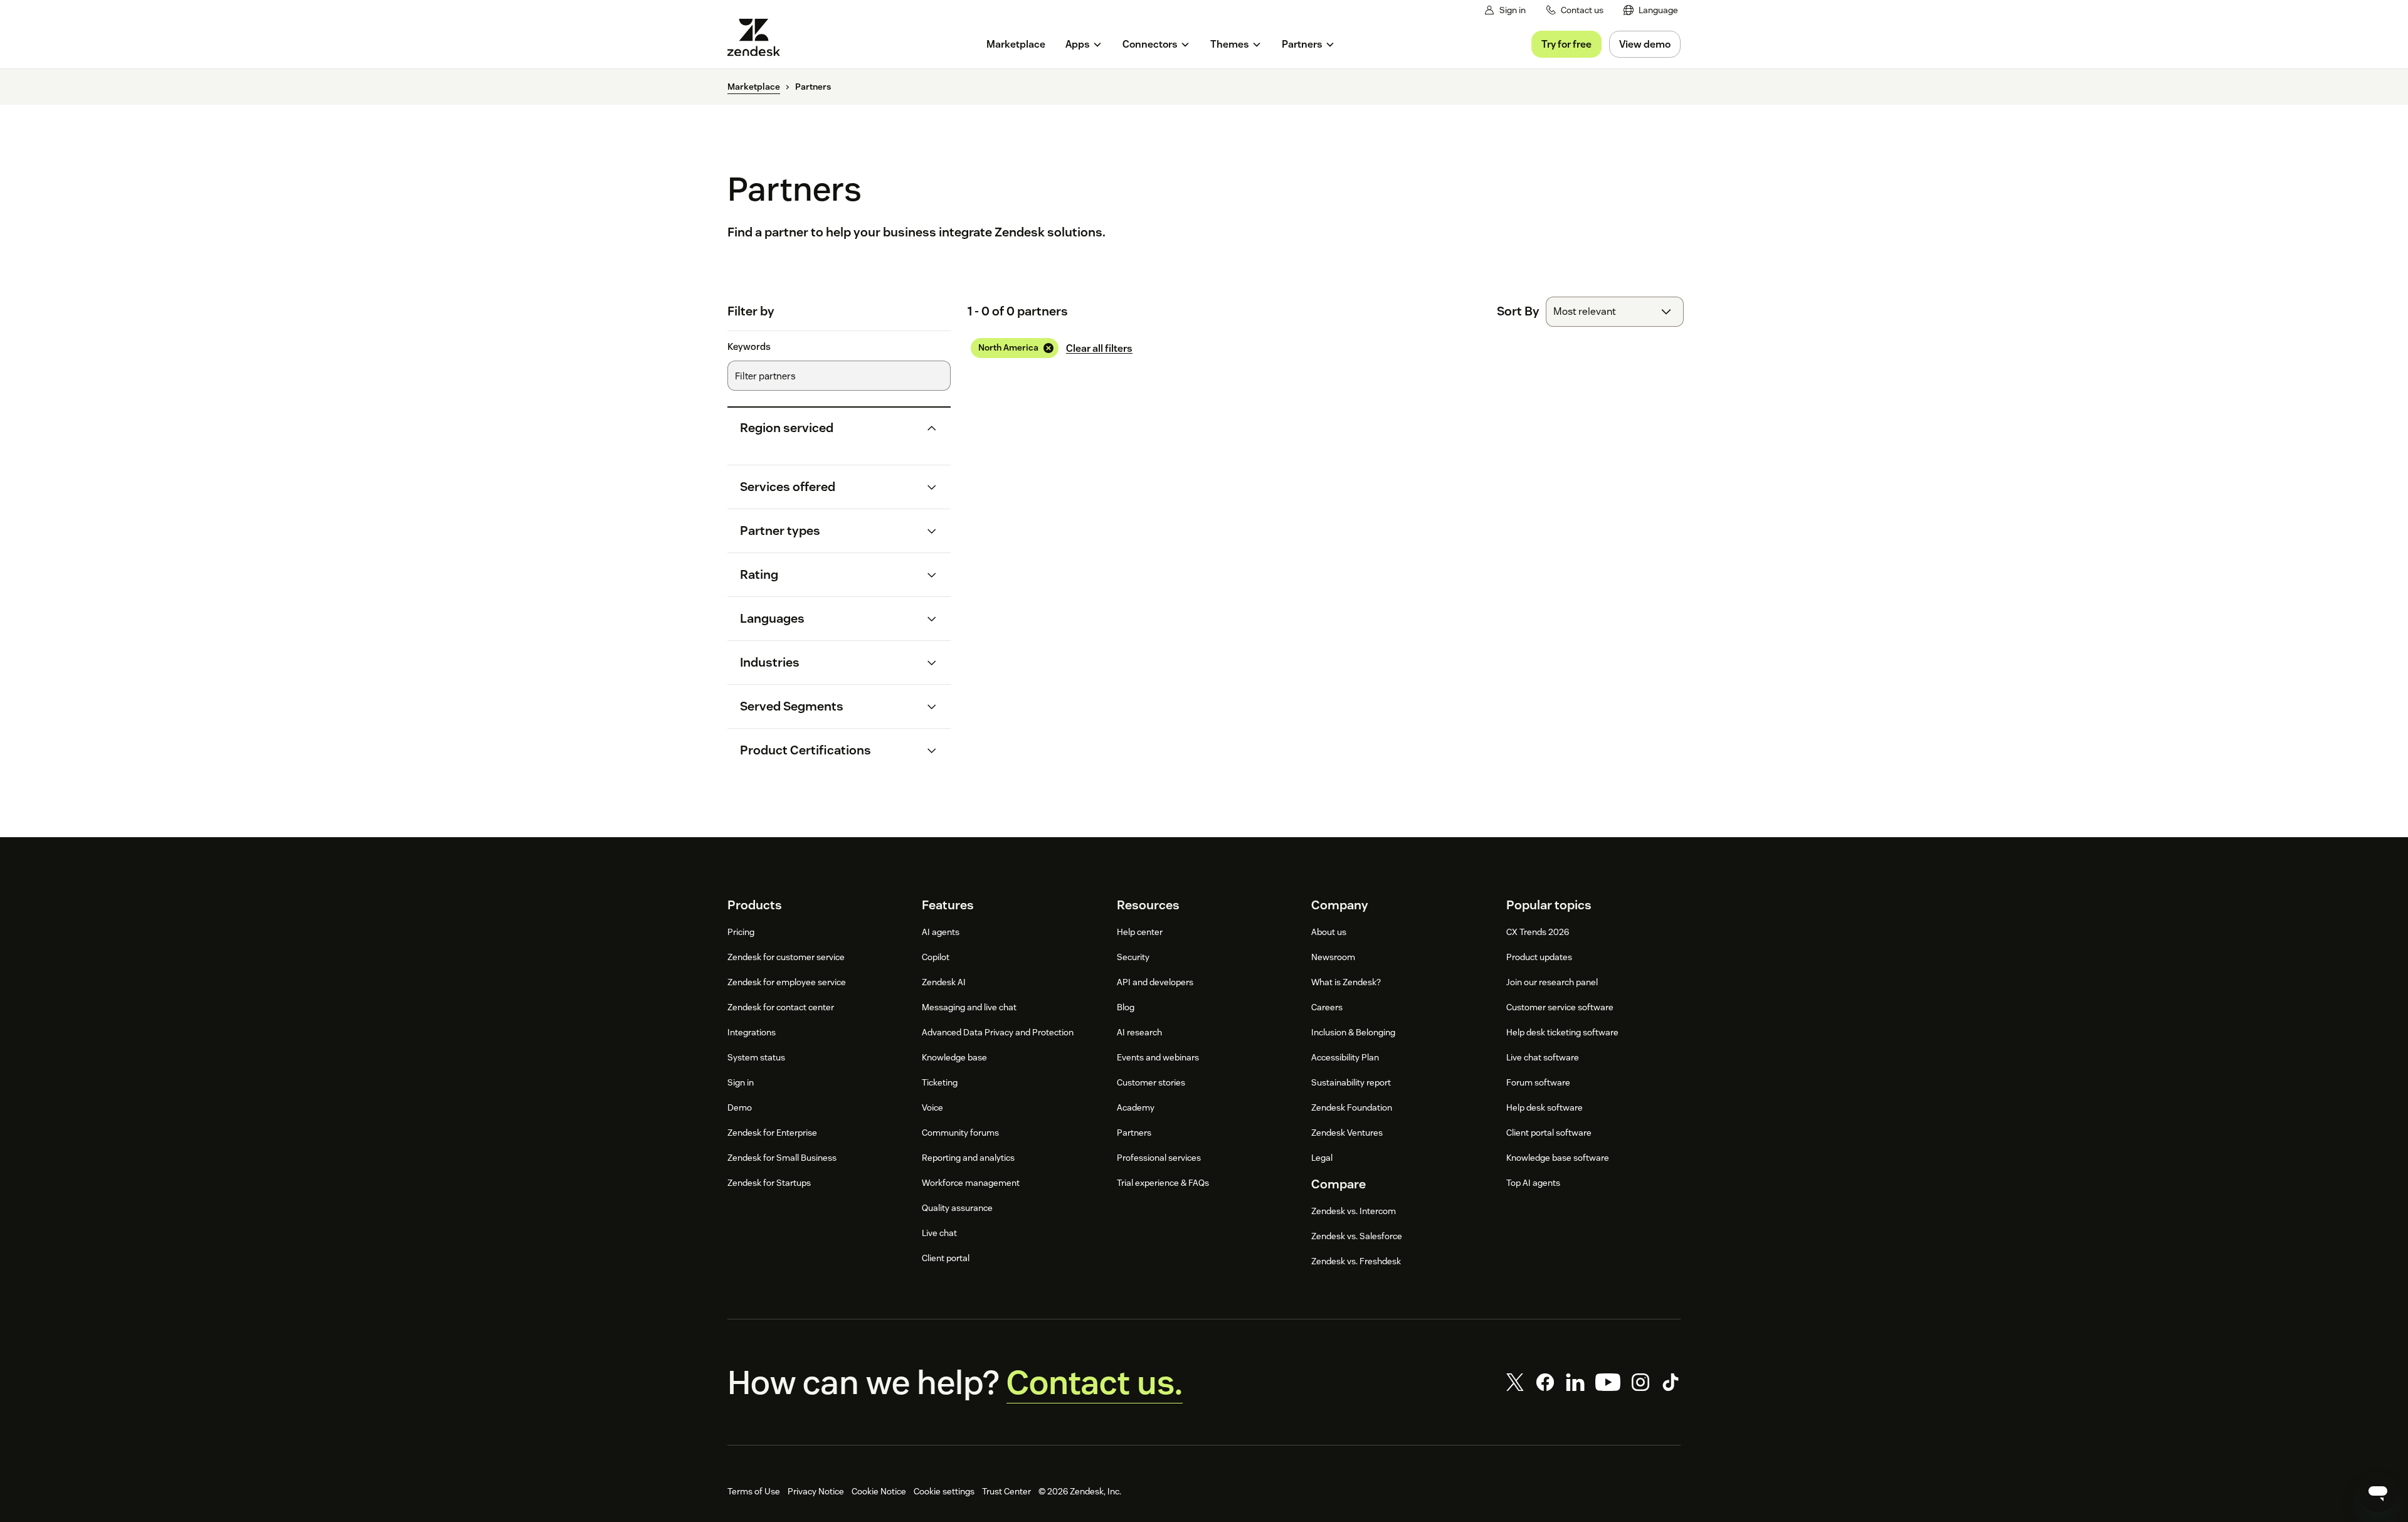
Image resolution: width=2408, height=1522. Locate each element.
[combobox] (1615, 312)
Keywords (749, 347)
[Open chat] (2378, 1492)
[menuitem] (1651, 10)
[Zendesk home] (759, 37)
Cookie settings (944, 1491)
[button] (829, 428)
